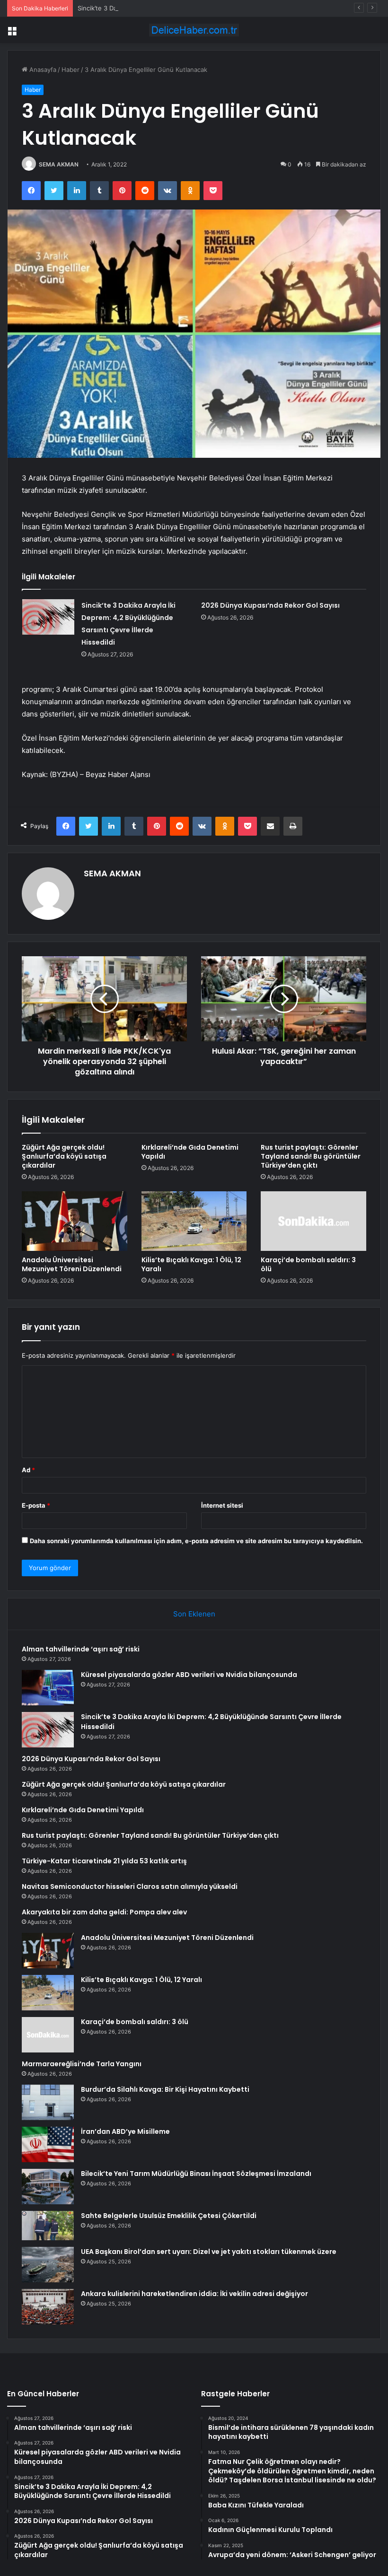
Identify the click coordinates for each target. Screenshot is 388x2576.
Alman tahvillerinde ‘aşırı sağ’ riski (81, 1649)
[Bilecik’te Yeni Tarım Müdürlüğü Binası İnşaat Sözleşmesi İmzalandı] (48, 2187)
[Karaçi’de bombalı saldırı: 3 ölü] (313, 1221)
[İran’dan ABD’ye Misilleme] (48, 2144)
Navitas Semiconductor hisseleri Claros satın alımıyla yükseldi (130, 1886)
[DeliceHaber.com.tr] (194, 30)
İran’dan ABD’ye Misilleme (125, 2131)
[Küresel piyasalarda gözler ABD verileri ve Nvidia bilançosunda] (48, 1688)
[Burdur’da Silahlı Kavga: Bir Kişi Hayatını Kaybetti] (48, 2102)
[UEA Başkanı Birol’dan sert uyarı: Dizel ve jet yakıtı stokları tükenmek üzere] (48, 2265)
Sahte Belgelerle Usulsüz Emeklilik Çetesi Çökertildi (169, 2216)
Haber (71, 70)
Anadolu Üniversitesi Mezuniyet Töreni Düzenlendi (72, 1264)
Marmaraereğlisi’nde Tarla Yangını (82, 2064)
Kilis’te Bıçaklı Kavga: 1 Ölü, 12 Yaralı (191, 1264)
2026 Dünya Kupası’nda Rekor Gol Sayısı (270, 605)
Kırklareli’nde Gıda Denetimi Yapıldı (190, 1152)
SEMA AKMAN (59, 164)
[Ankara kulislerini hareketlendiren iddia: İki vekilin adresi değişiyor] (48, 2307)
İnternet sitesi (222, 1505)
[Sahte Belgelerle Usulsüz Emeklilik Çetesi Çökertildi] (48, 2226)
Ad (28, 1470)
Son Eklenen (194, 1614)
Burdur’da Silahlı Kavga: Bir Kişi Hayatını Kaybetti (165, 2089)
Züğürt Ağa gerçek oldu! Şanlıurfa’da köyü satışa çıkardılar (64, 1156)
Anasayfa (42, 70)
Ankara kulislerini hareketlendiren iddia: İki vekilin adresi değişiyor (194, 2294)
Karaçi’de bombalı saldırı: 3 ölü (308, 1264)
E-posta (36, 1505)
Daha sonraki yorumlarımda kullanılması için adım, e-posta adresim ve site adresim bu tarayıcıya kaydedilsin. (196, 1541)
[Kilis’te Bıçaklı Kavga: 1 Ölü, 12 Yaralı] (194, 1221)
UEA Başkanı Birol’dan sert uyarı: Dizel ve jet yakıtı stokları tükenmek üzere (209, 2252)
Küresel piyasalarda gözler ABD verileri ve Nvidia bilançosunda (189, 1675)
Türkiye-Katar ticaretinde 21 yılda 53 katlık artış (104, 1861)
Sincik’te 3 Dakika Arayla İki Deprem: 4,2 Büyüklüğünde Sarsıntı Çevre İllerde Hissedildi (205, 8)
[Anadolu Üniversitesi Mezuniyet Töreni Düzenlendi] (75, 1221)
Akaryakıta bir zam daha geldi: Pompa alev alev (104, 1912)
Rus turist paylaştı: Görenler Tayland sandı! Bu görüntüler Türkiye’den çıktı (311, 1156)
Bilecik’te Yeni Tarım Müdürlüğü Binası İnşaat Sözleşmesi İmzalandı (196, 2174)
